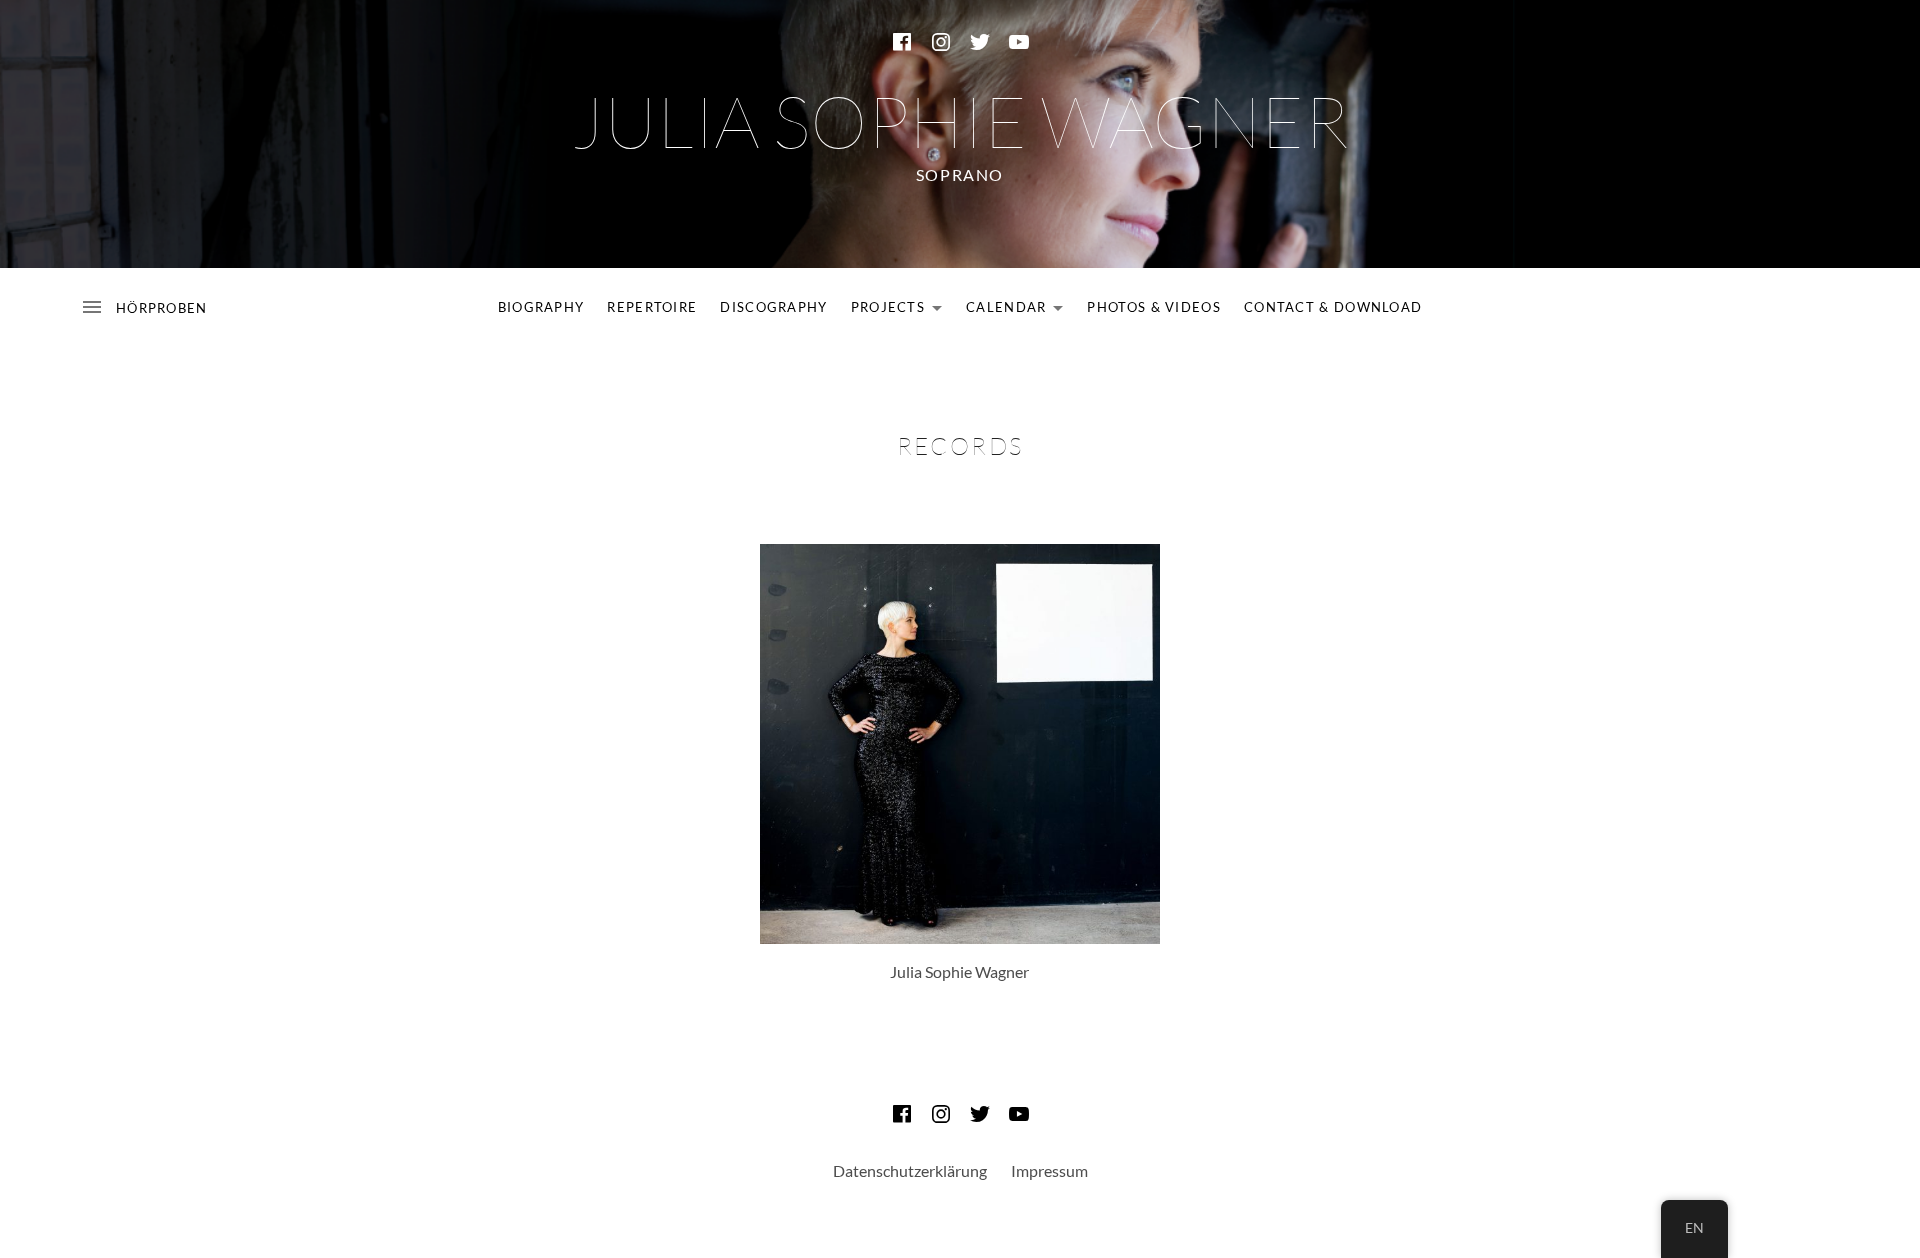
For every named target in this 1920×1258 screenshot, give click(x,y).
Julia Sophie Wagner (960, 120)
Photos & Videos (1154, 307)
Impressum (1049, 1170)
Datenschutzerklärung (910, 1170)
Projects (902, 311)
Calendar (1020, 311)
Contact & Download (1333, 307)
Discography (773, 307)
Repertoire (652, 307)
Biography (541, 307)
